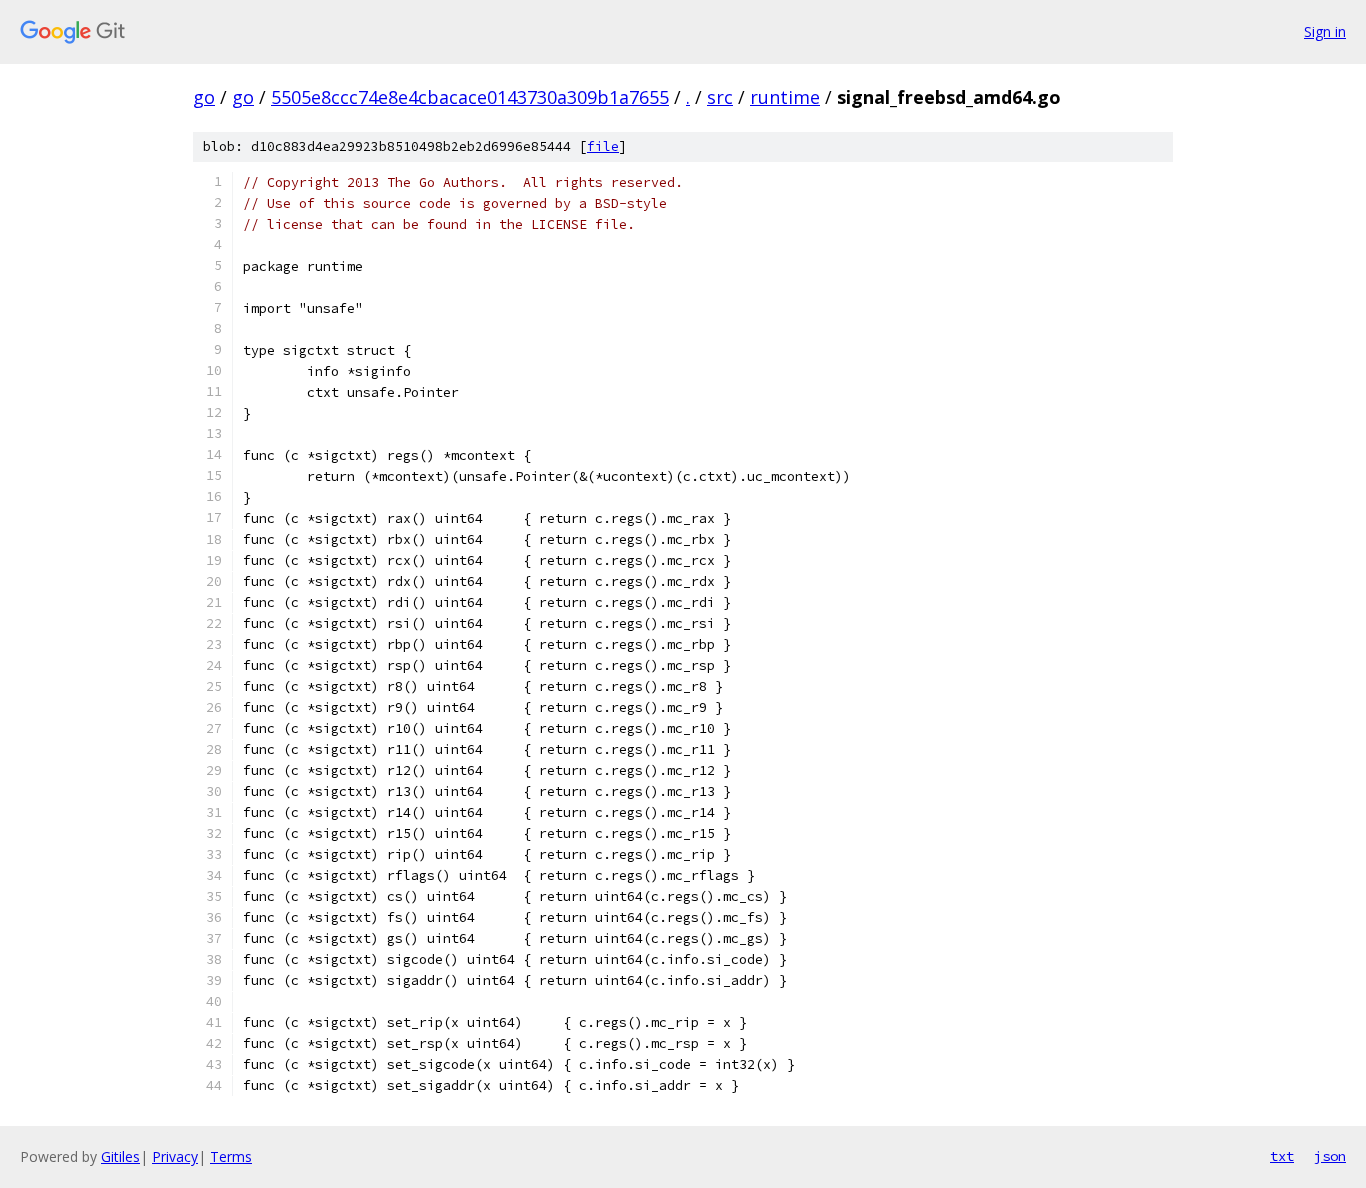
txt (1282, 1156)
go (204, 97)
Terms (231, 1156)
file (603, 146)
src (720, 97)
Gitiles (120, 1156)
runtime (785, 97)
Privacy (175, 1156)
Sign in (1325, 31)
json (1330, 1156)
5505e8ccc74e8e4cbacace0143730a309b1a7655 (470, 97)
